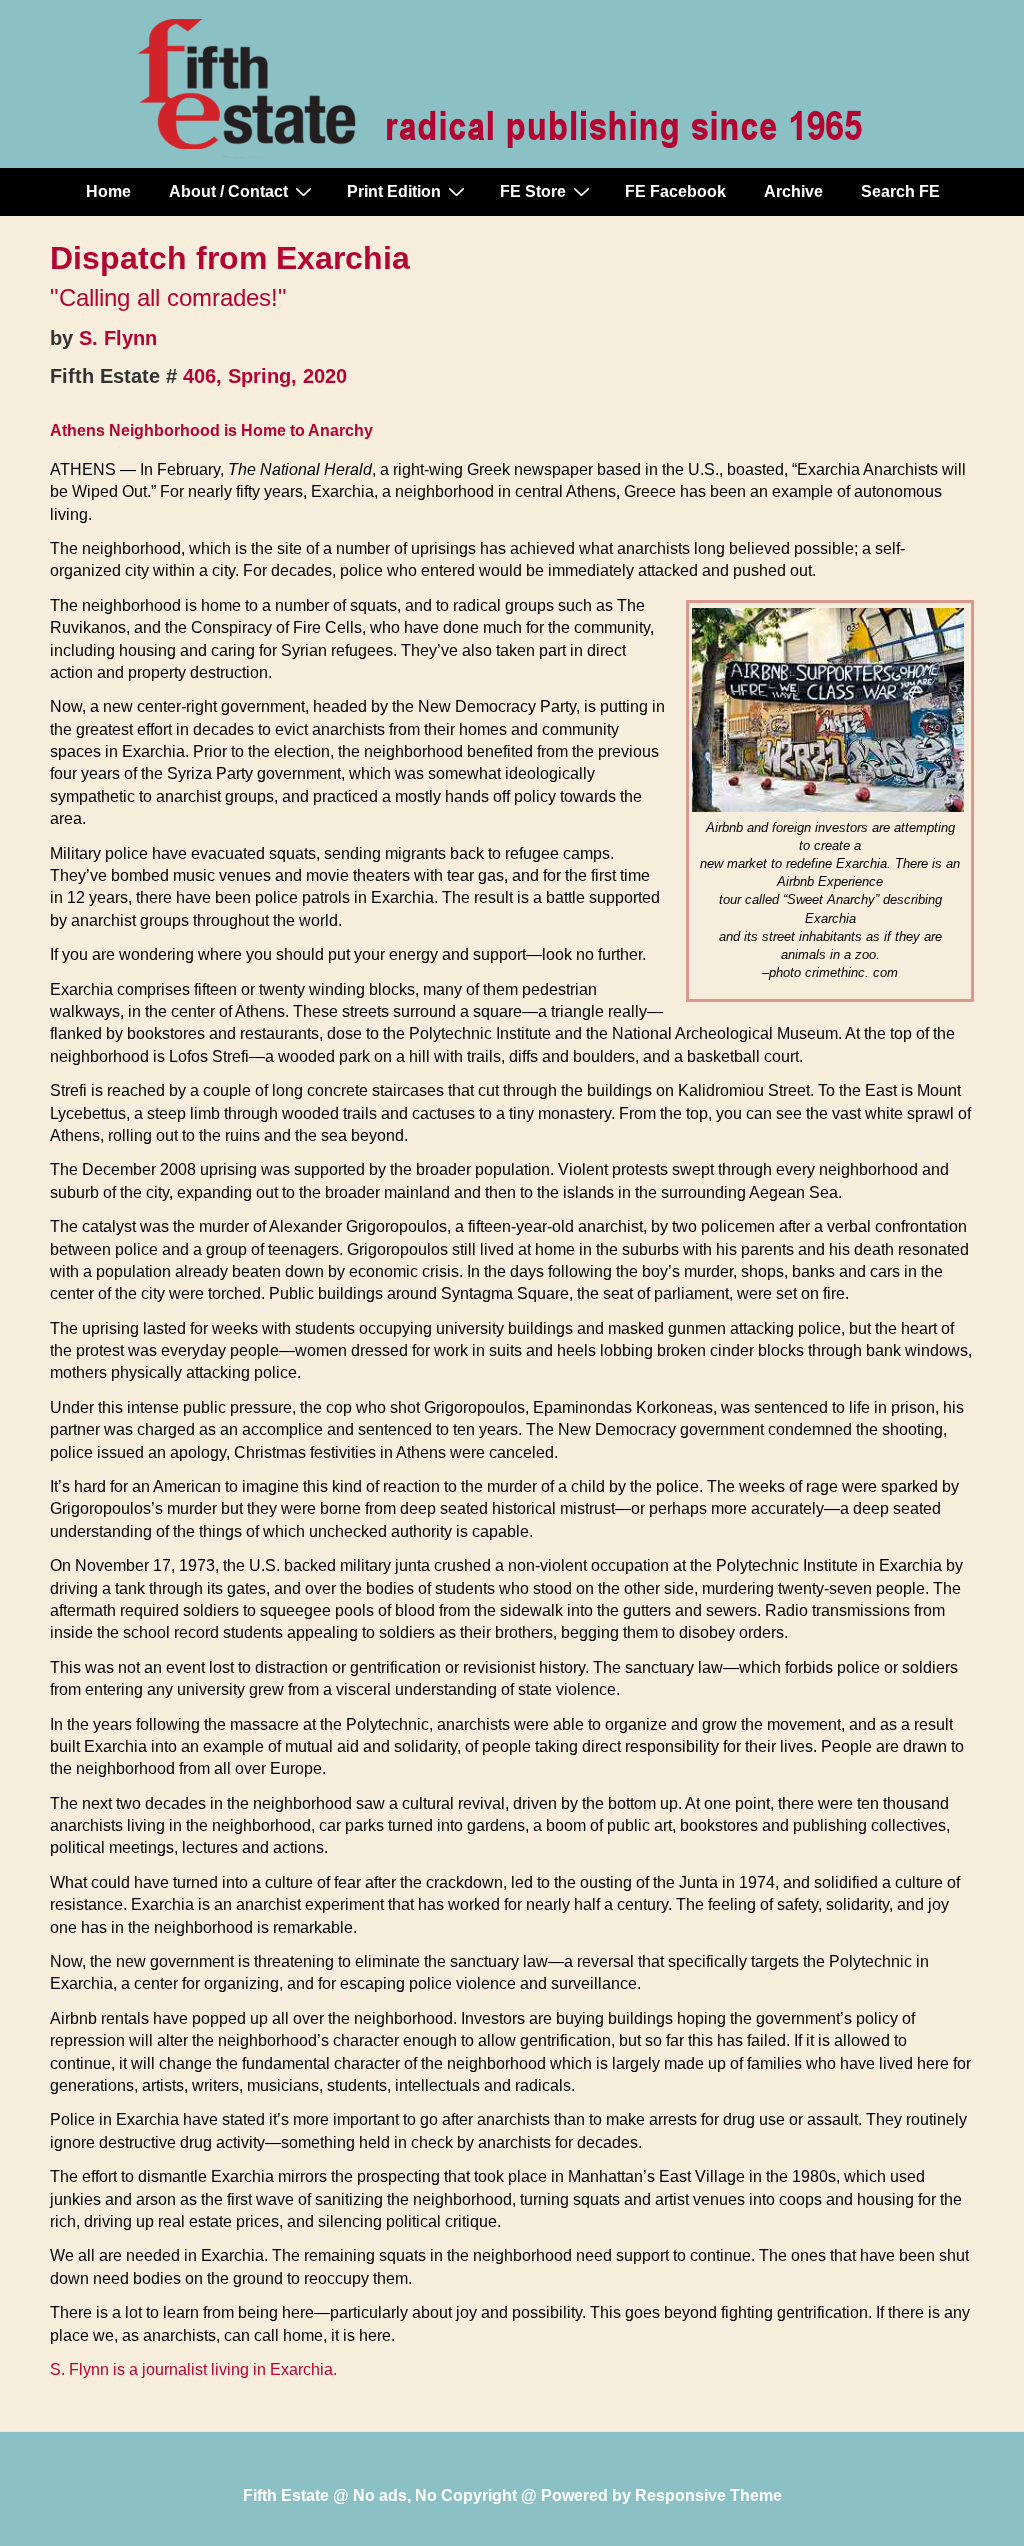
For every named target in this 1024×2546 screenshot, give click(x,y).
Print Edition (394, 191)
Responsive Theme (708, 2495)
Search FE (900, 191)
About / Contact (228, 191)
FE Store (533, 191)
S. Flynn (118, 338)
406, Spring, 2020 (265, 376)
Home (108, 191)
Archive (793, 191)
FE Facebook (675, 191)
